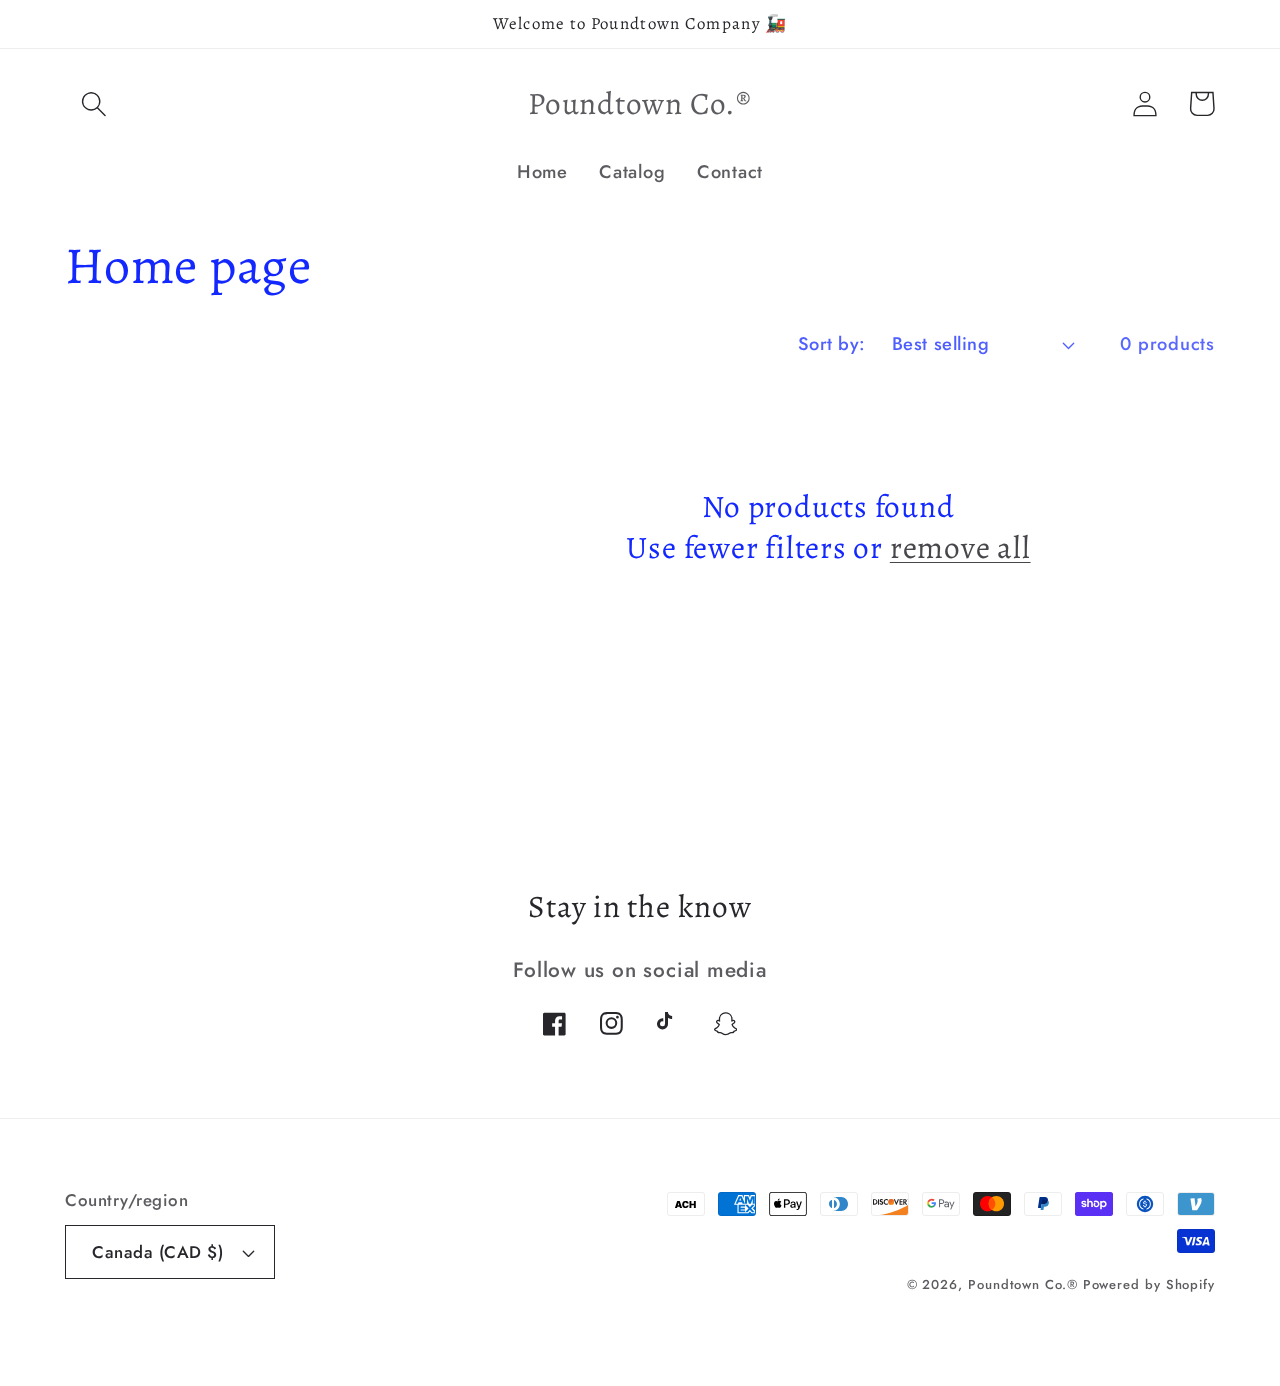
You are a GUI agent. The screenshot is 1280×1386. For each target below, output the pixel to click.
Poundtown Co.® (1025, 1284)
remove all (960, 548)
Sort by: (832, 344)
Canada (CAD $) (157, 1252)
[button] (93, 103)
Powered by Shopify (1149, 1284)
